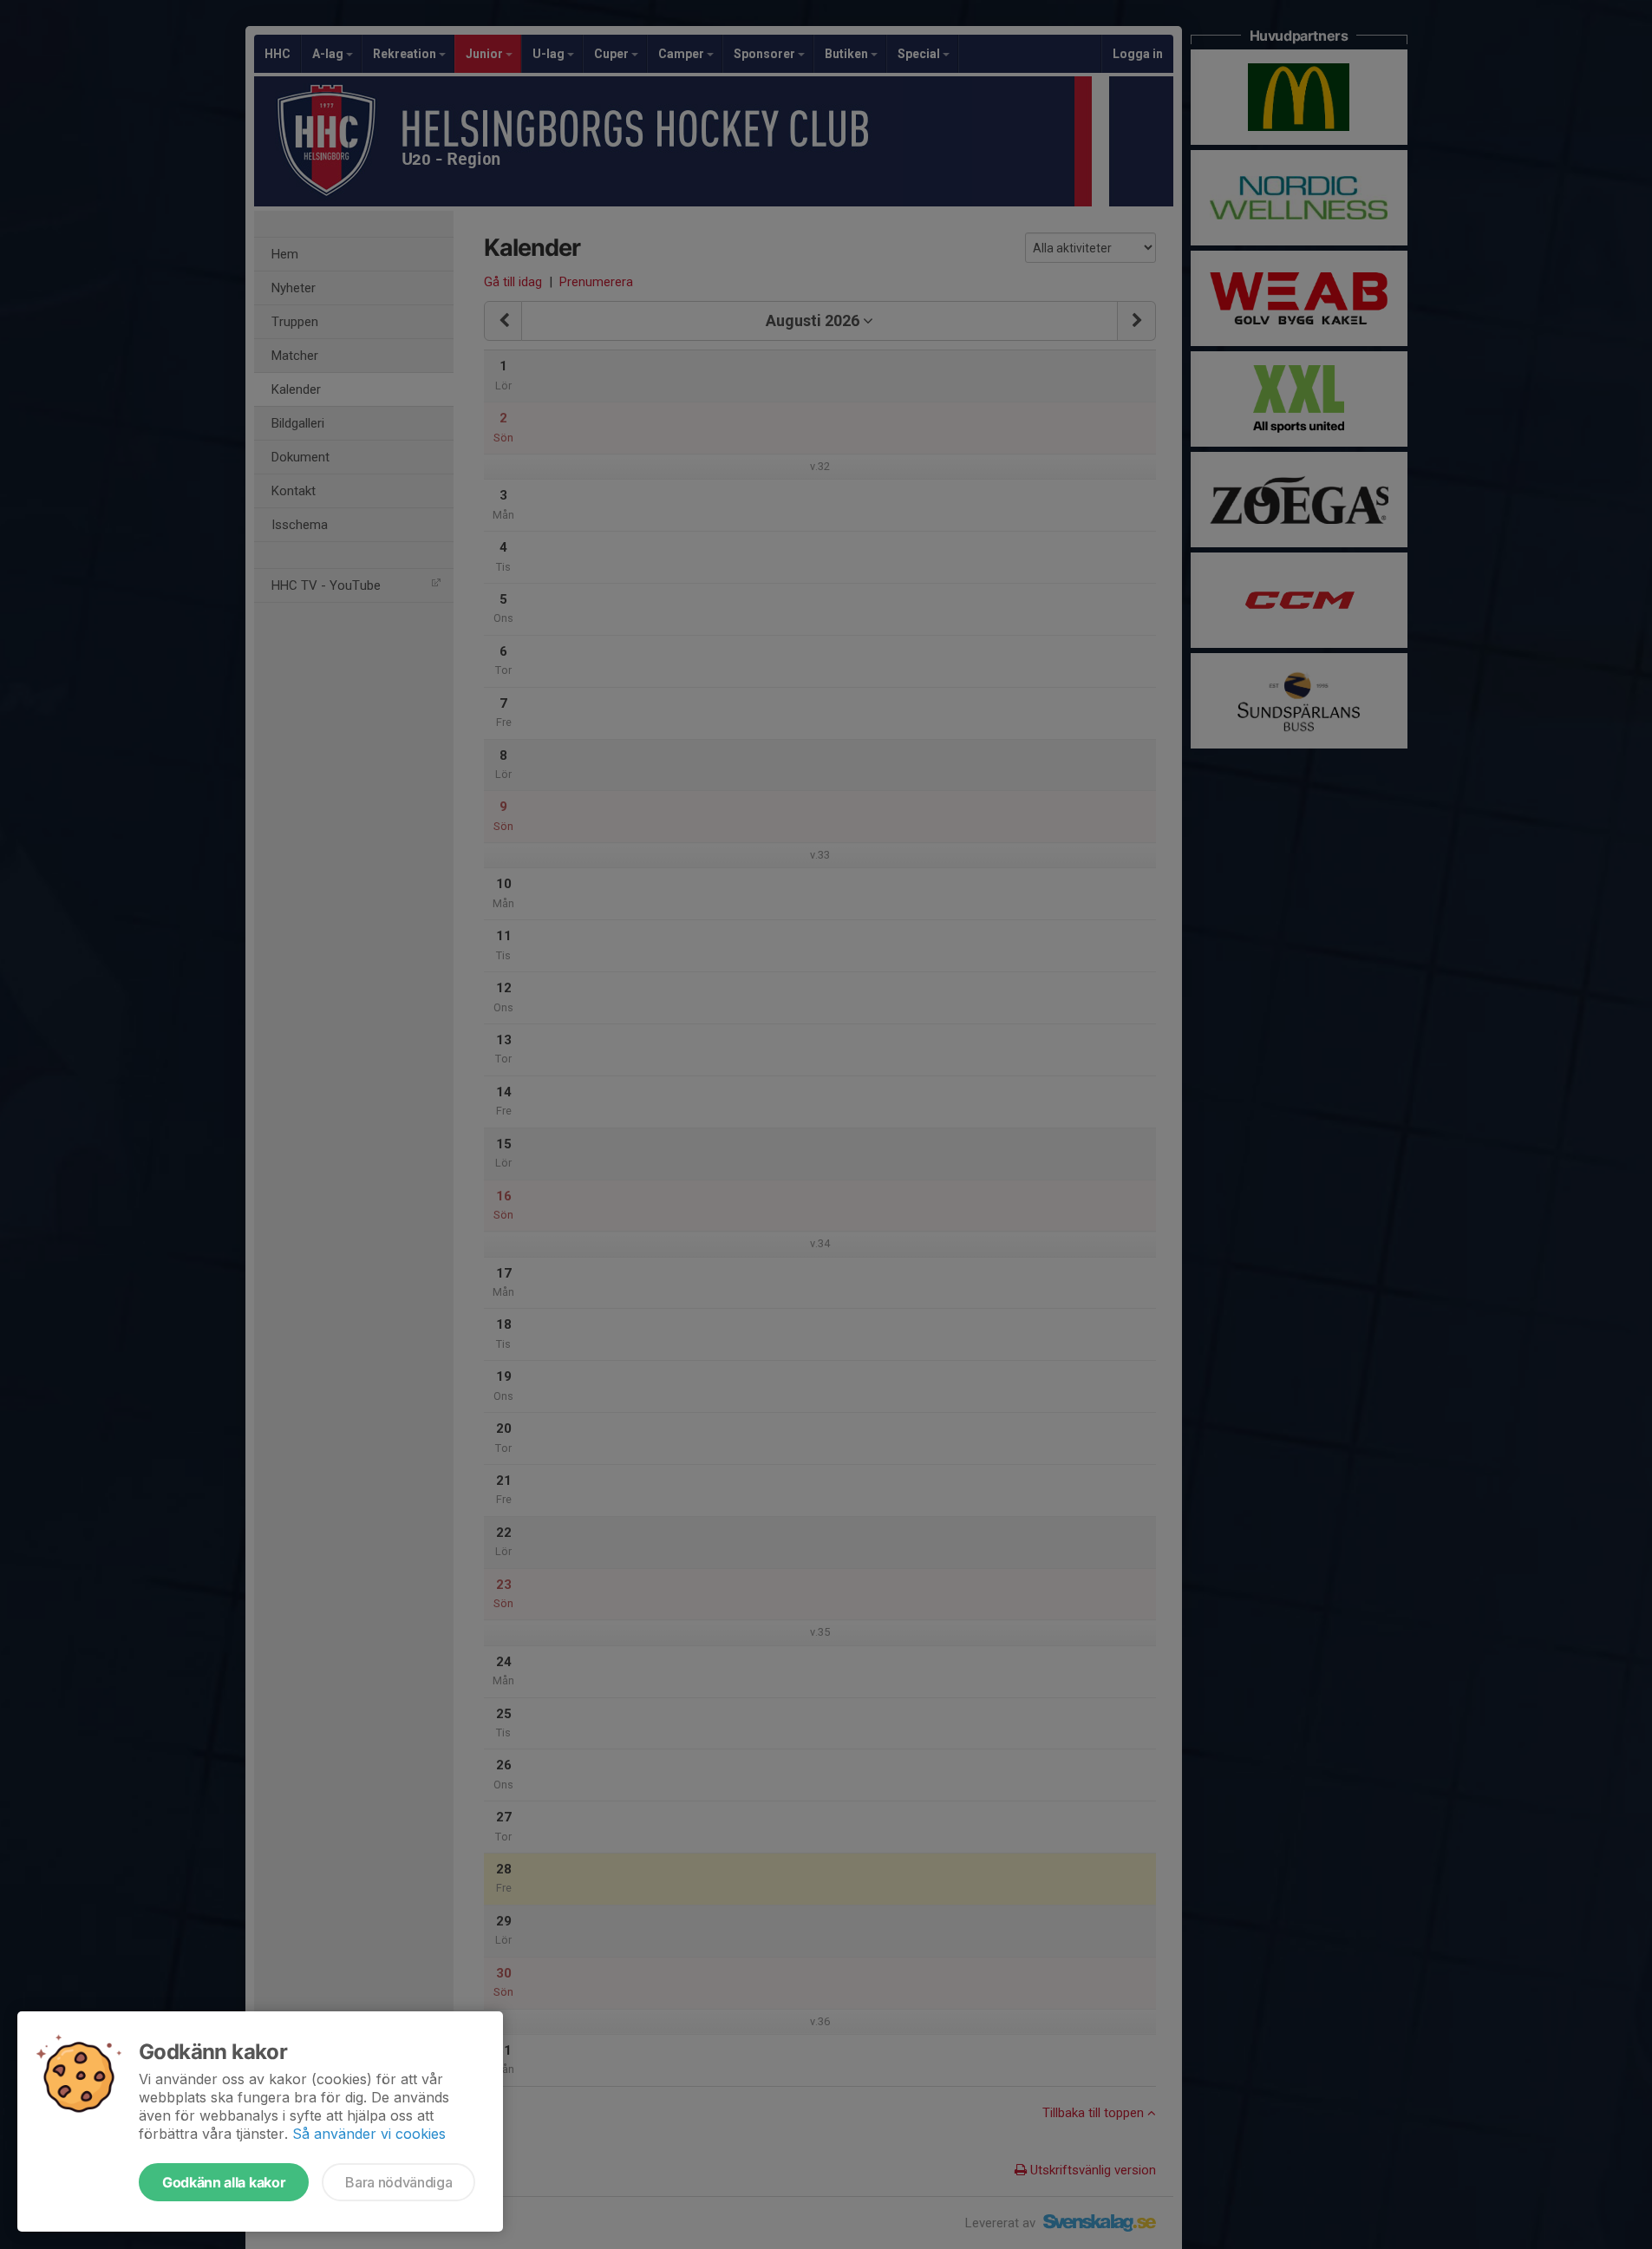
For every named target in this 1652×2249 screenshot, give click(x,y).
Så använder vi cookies (369, 2134)
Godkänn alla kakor (224, 2182)
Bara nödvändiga (398, 2182)
